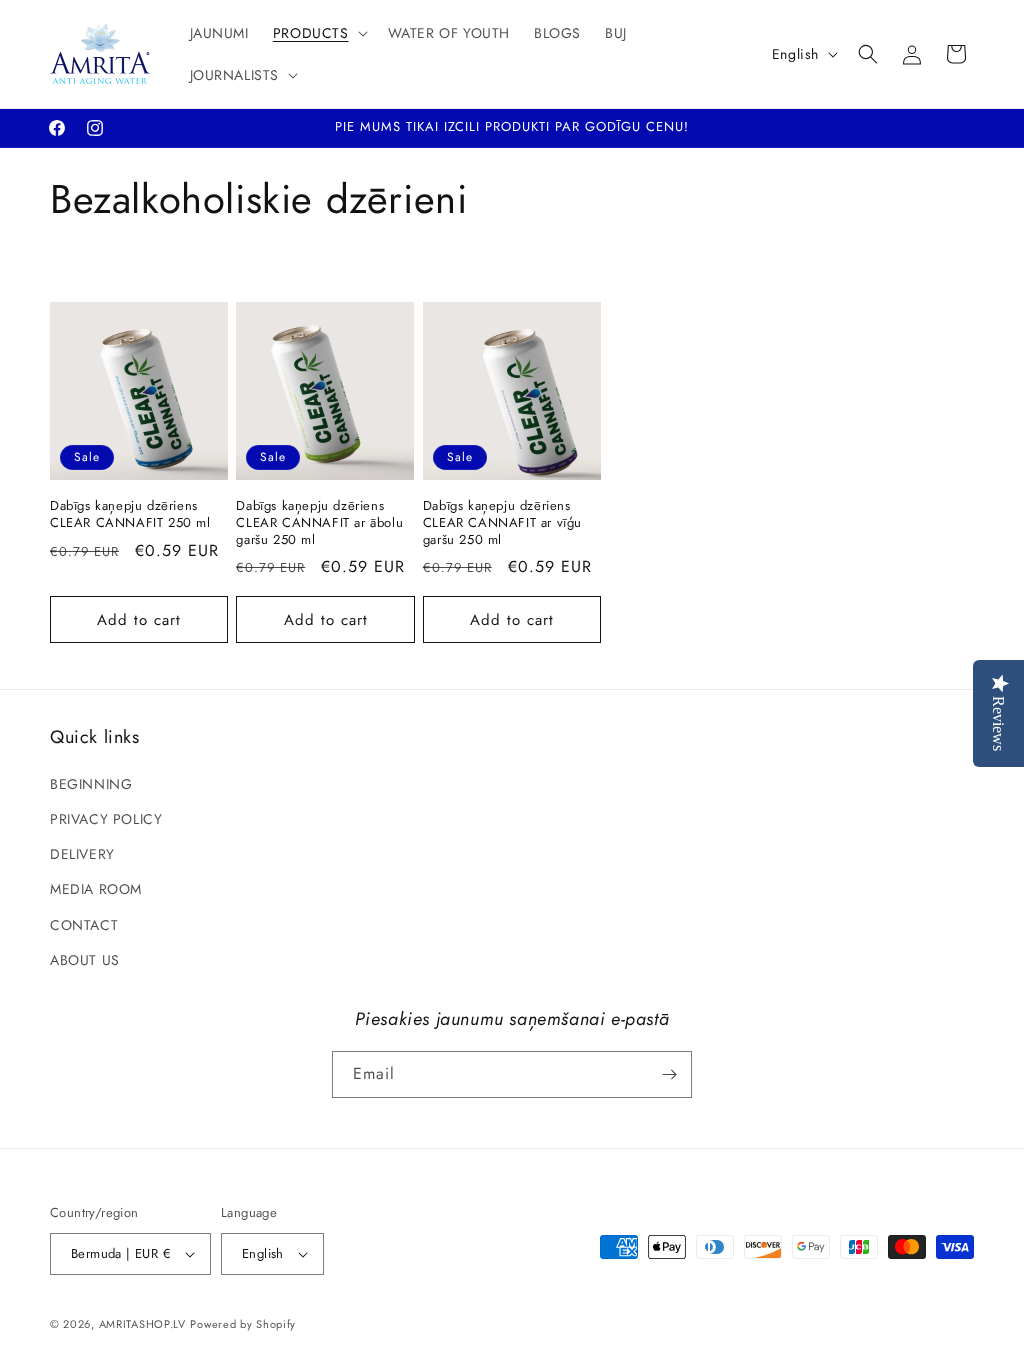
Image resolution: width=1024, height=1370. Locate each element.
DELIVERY (82, 854)
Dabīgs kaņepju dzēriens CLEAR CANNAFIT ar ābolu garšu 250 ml (319, 523)
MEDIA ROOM (96, 889)
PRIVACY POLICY (106, 819)
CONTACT (84, 925)
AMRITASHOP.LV (142, 1324)
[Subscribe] (669, 1074)
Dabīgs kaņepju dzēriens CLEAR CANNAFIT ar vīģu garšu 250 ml (502, 523)
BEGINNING (91, 784)
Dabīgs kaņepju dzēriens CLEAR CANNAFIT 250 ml (130, 515)
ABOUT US (85, 960)
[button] (318, 33)
